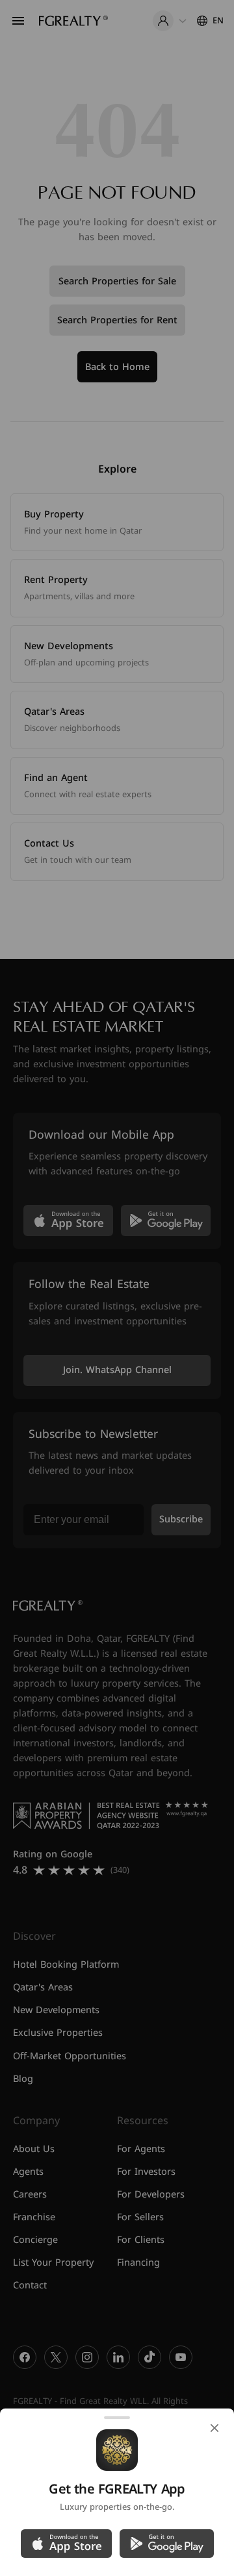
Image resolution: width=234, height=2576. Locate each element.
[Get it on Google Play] (167, 2544)
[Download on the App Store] (66, 2544)
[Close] (214, 2428)
